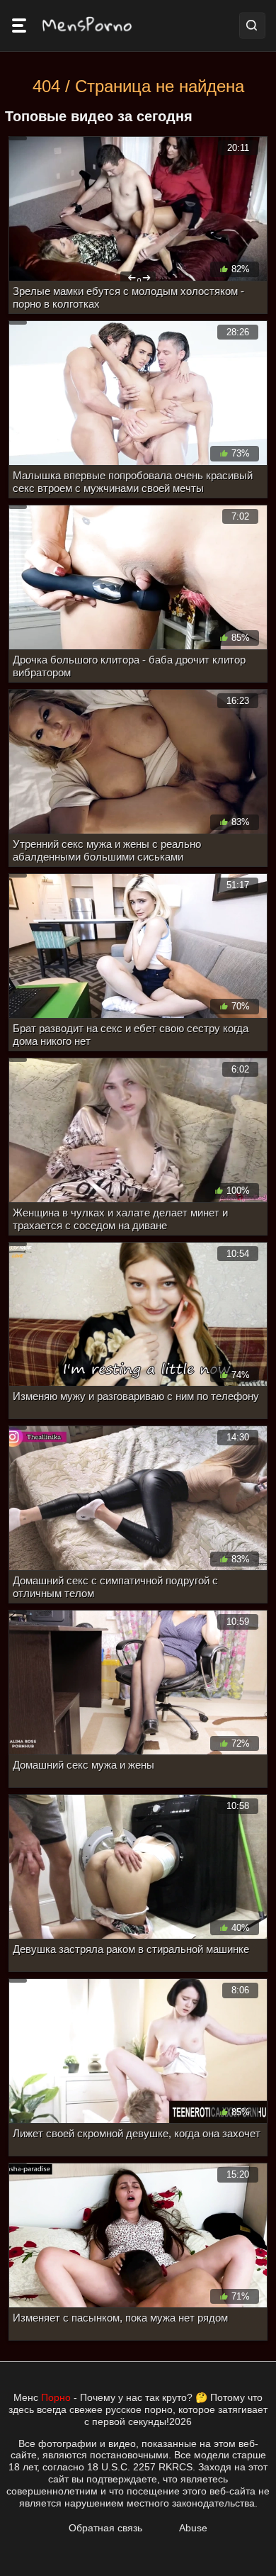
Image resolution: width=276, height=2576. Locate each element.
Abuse (193, 2528)
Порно (56, 2397)
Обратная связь (105, 2528)
